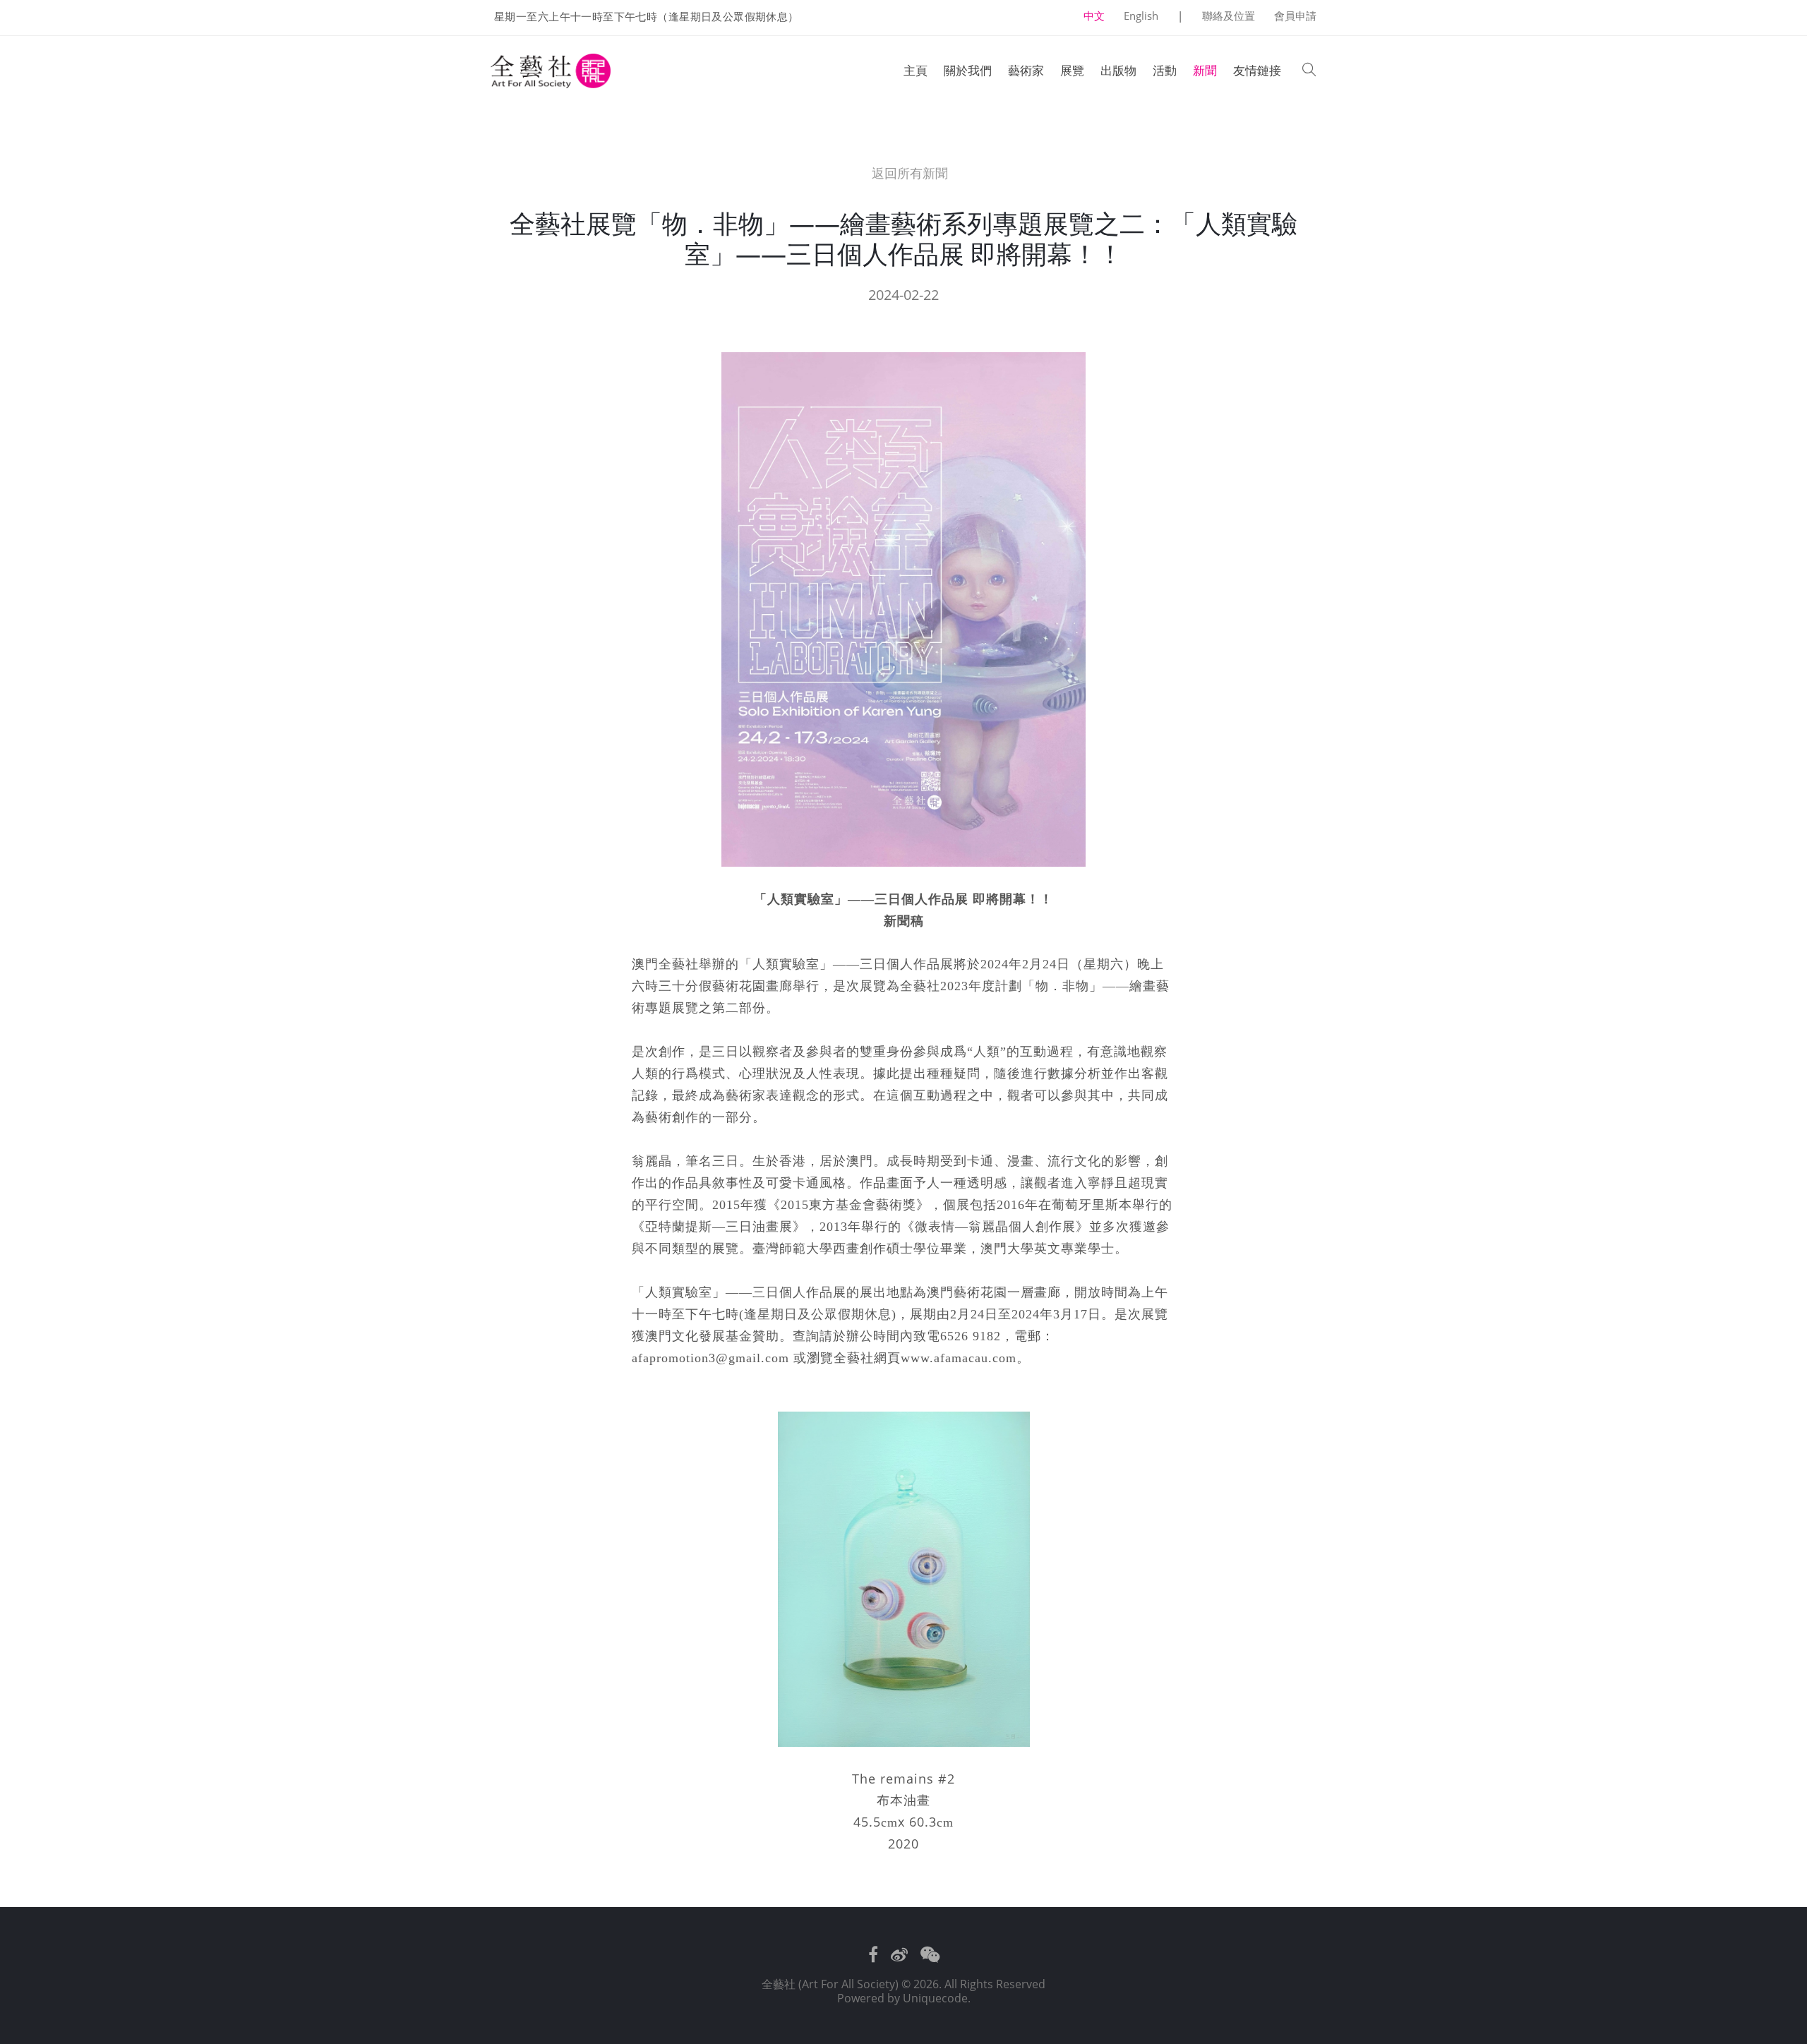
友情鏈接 (1257, 70)
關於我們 (968, 70)
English (1141, 16)
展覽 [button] (1072, 70)
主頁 (915, 70)
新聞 (1205, 70)
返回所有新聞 (908, 173)
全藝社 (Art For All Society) (830, 1984)
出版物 (1118, 70)
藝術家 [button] (1026, 70)
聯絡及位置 (1229, 16)
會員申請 (1295, 16)
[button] (1309, 71)
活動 (1165, 70)
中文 (1094, 16)
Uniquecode (935, 1998)
